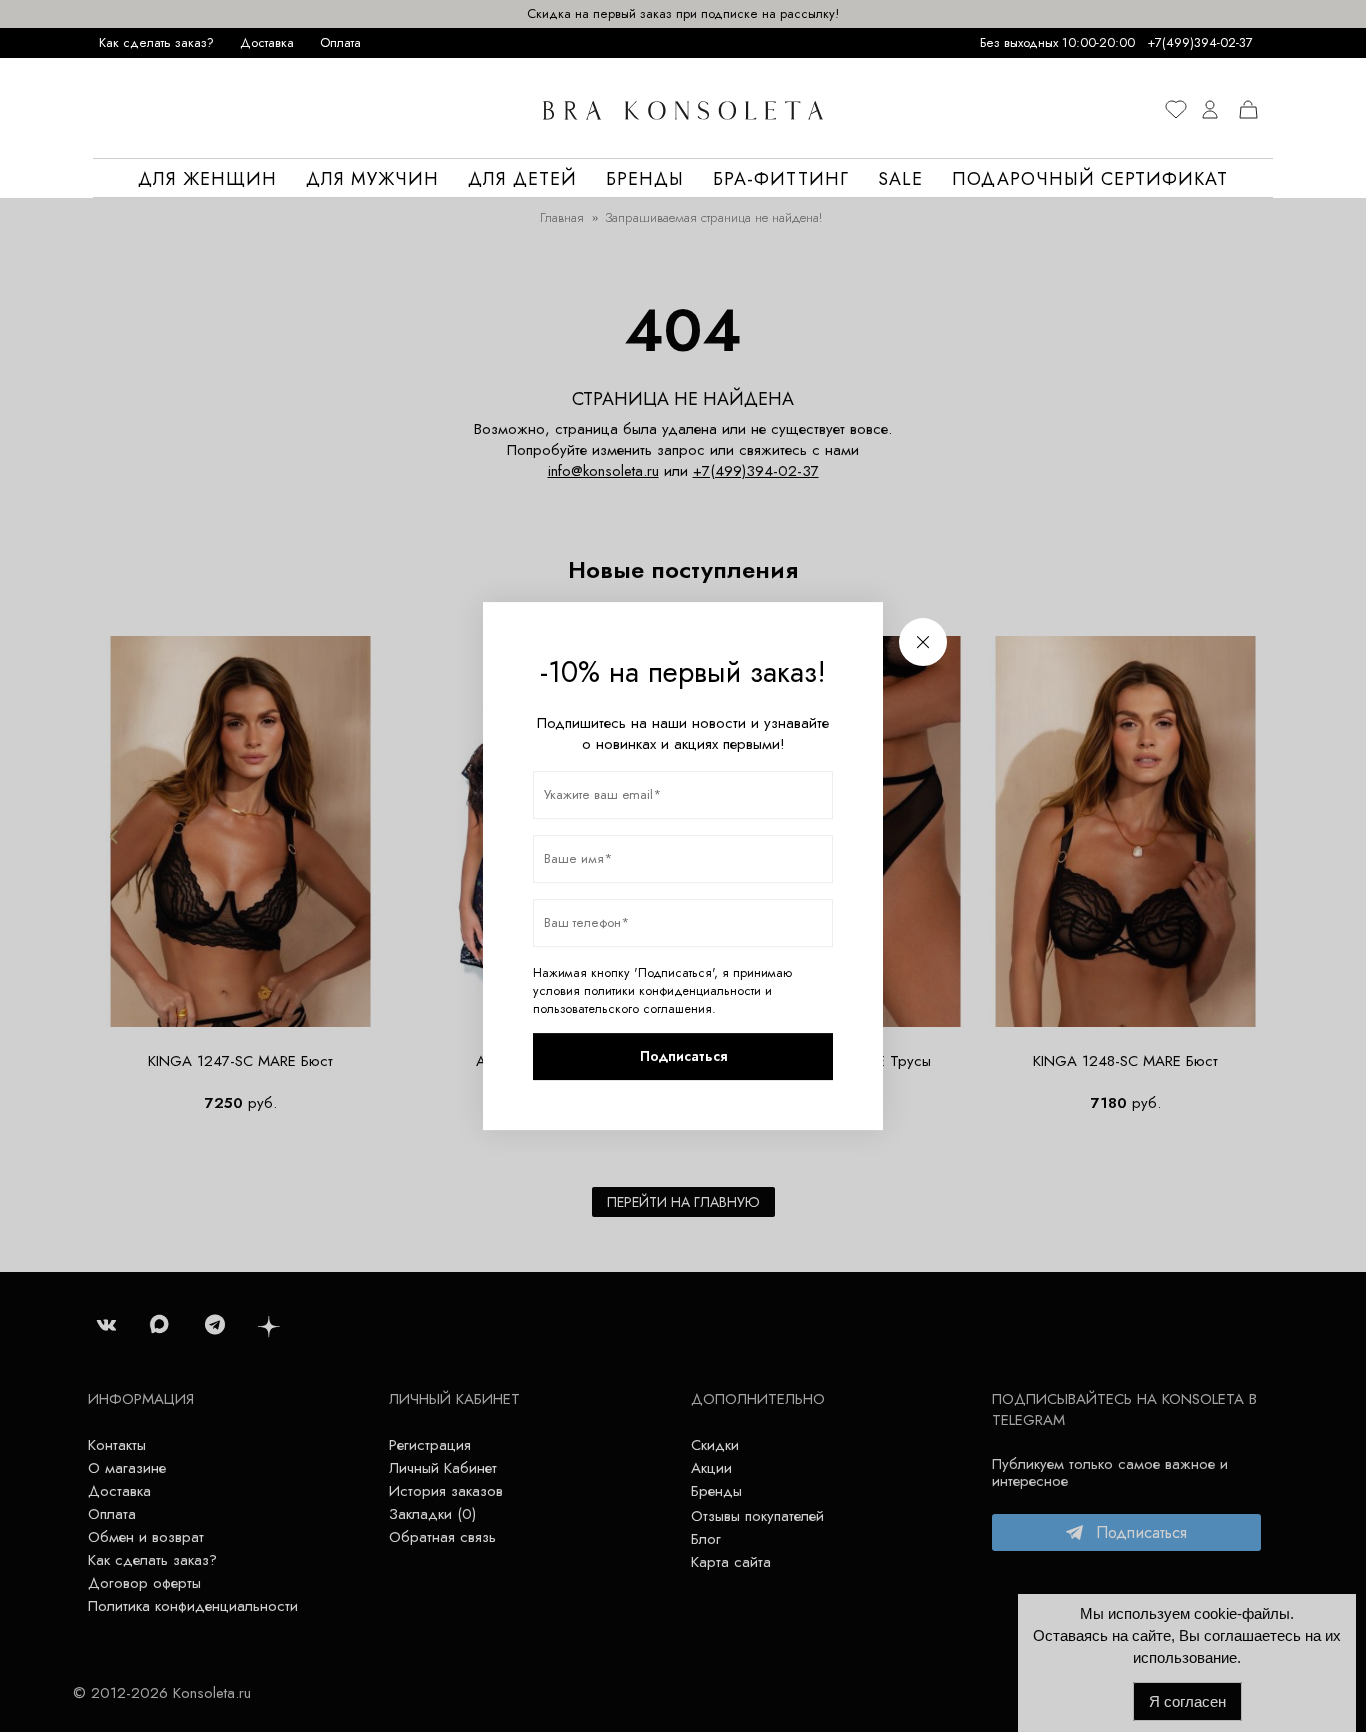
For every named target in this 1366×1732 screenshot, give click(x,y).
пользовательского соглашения (622, 1009)
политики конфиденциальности (672, 991)
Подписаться (683, 1056)
